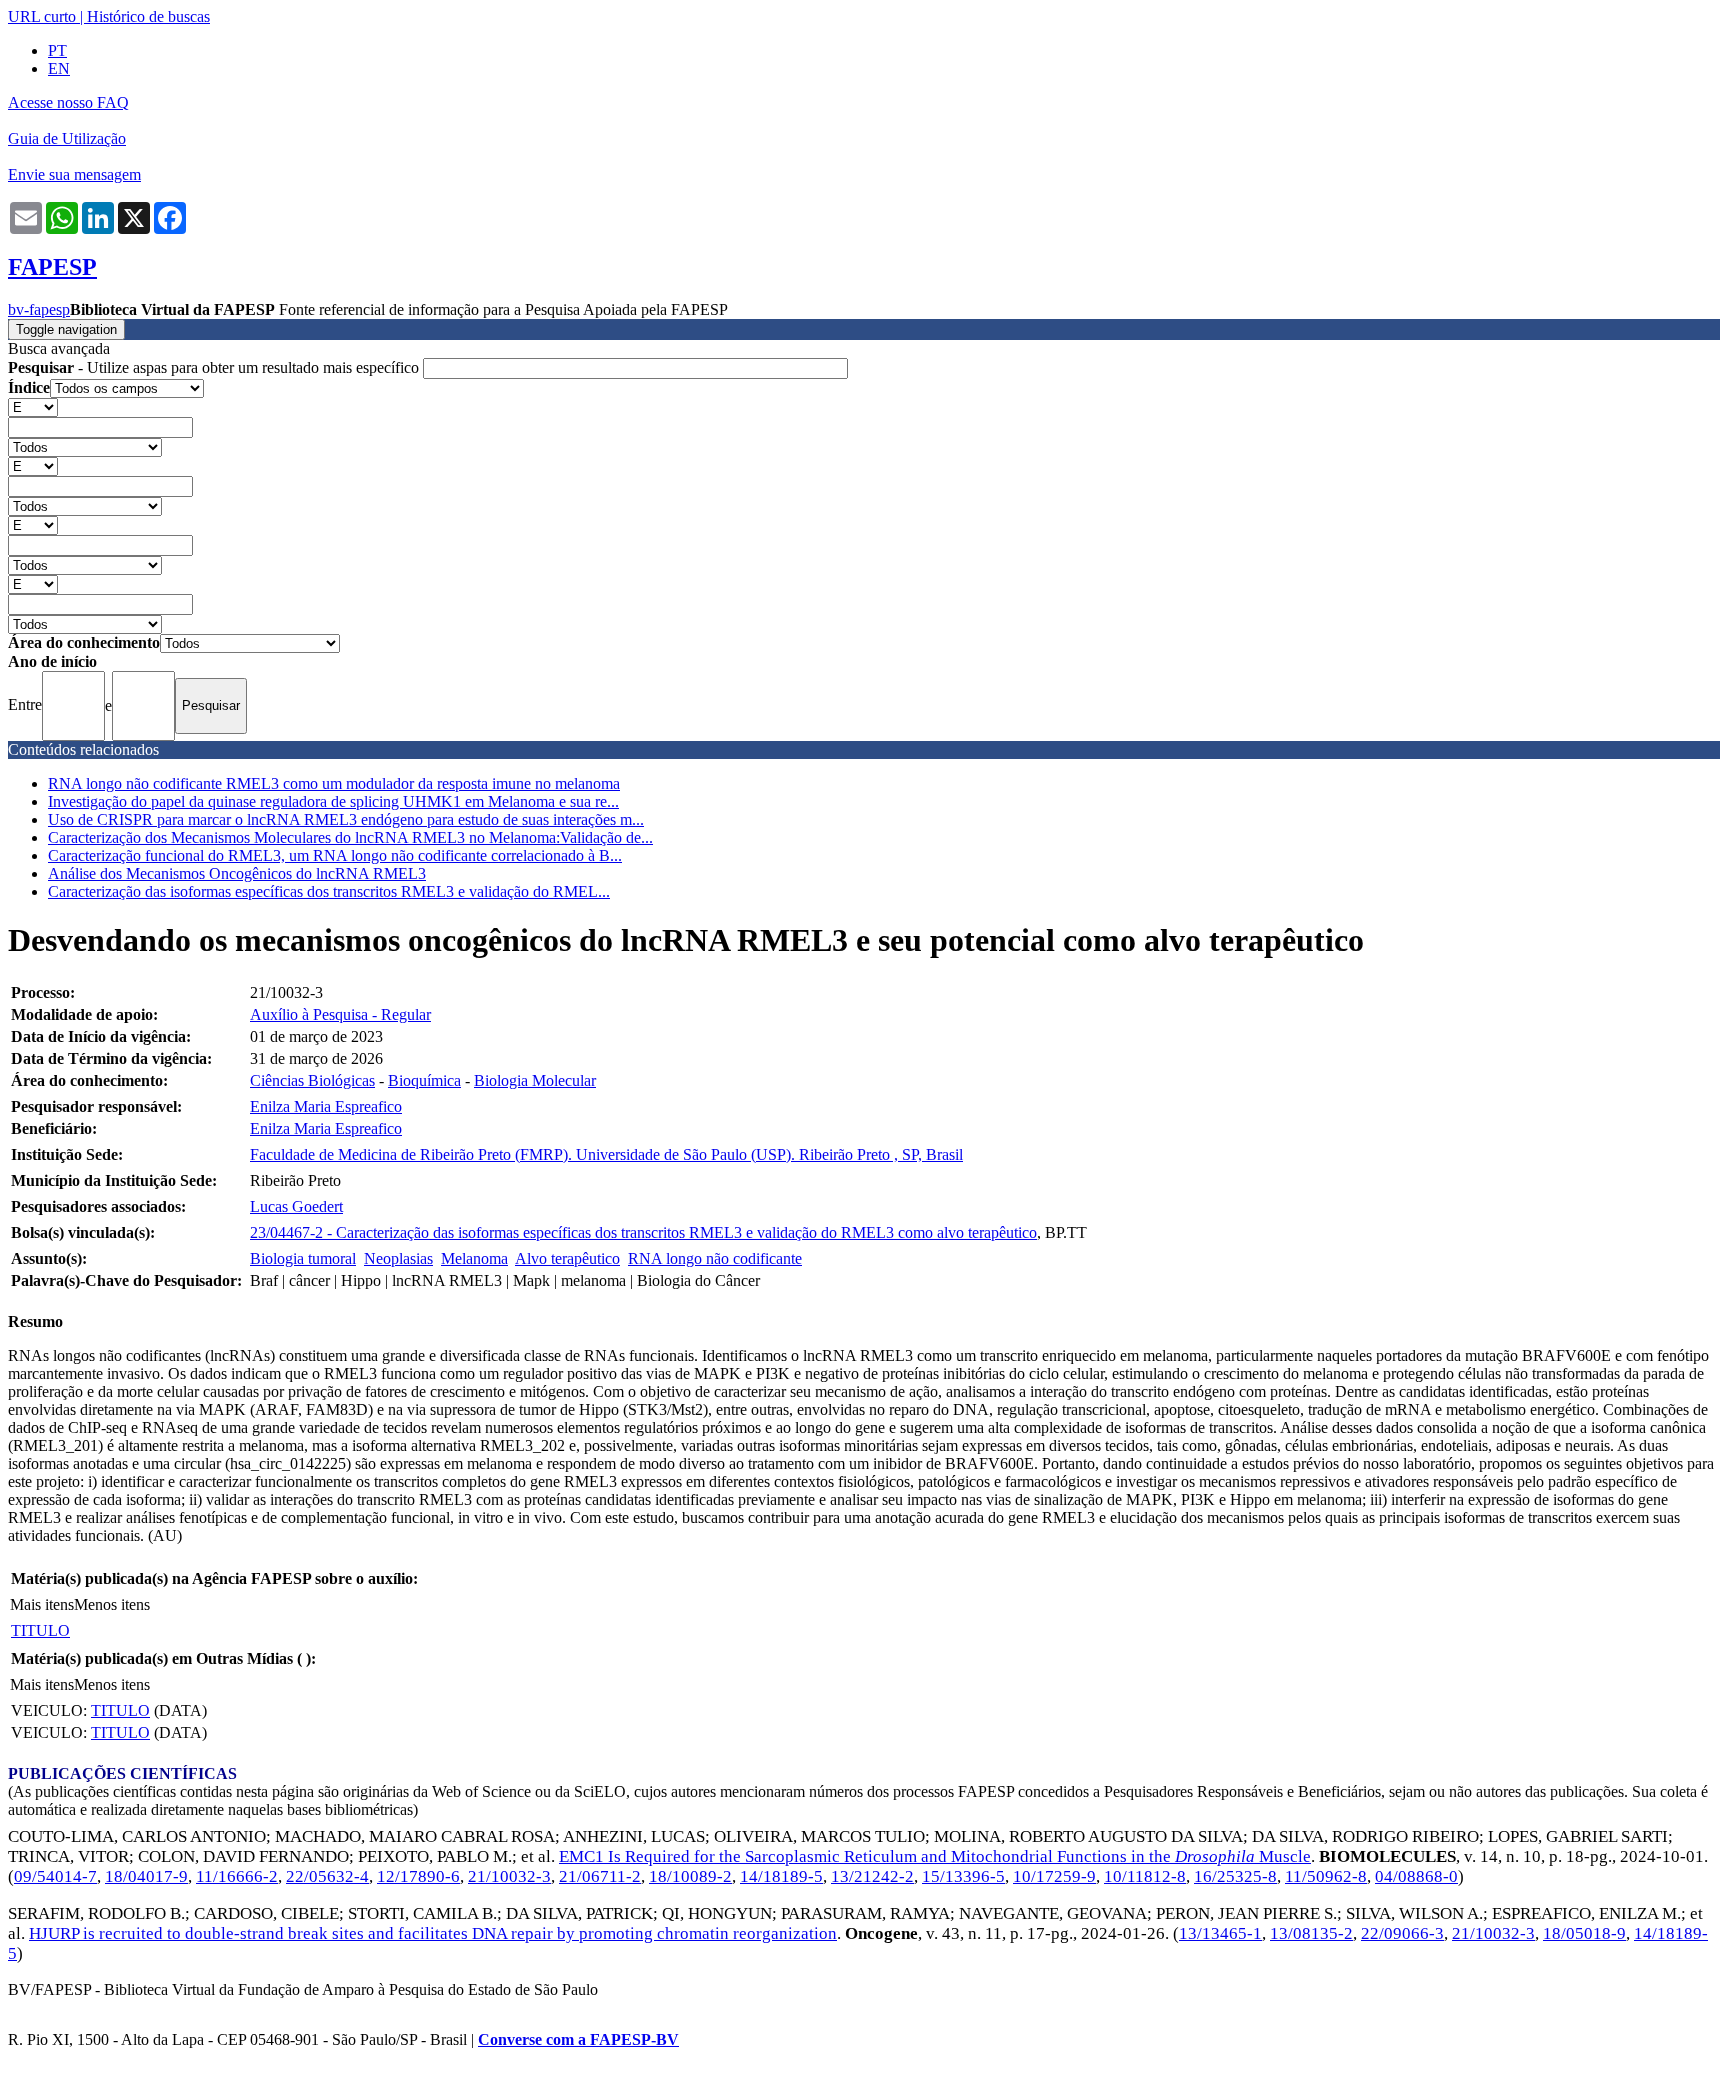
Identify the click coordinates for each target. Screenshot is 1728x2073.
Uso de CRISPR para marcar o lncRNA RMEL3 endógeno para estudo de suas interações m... (346, 819)
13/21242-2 (872, 1876)
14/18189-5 (781, 1876)
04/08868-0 (1416, 1876)
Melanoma (474, 1258)
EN (59, 68)
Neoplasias (398, 1258)
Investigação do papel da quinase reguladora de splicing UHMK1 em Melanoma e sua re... (333, 801)
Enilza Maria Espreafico (326, 1106)
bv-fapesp (39, 309)
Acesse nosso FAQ (68, 102)
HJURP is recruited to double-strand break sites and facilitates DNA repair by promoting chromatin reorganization (433, 1933)
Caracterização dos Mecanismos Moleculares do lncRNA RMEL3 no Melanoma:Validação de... (350, 837)
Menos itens (112, 1604)
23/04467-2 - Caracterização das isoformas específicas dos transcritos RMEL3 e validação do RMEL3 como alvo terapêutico (643, 1232)
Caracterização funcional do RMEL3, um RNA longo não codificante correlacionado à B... (335, 855)
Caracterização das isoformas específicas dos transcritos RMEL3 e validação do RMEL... (329, 891)
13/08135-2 (1311, 1933)
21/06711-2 (600, 1876)
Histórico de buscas (148, 16)
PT (57, 50)
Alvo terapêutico (567, 1258)
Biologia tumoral (303, 1258)
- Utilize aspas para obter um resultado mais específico (215, 367)
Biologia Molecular (535, 1080)
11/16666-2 (237, 1876)
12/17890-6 (418, 1876)
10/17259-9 (1054, 1876)
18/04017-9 (146, 1876)
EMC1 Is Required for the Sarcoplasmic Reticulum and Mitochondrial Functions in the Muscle (935, 1856)
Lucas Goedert (296, 1206)
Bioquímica (424, 1080)
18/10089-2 (690, 1876)
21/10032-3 (509, 1876)
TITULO (40, 1630)
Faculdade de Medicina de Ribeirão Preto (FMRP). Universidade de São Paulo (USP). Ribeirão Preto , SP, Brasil (606, 1154)
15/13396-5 (963, 1876)
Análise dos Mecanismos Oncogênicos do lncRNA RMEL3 (237, 873)
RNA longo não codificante (715, 1258)
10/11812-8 (1145, 1876)
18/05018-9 (1584, 1933)
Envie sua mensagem (74, 174)
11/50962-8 (1326, 1876)
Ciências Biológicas (312, 1080)
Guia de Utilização (67, 138)
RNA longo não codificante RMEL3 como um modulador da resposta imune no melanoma (334, 783)
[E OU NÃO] (33, 406)
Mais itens (42, 1604)
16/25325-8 (1235, 1876)
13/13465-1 (1220, 1933)
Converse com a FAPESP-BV (578, 2039)
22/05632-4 (327, 1876)
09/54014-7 (55, 1876)
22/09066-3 (1402, 1933)
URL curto (42, 16)
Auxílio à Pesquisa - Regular (340, 1014)
